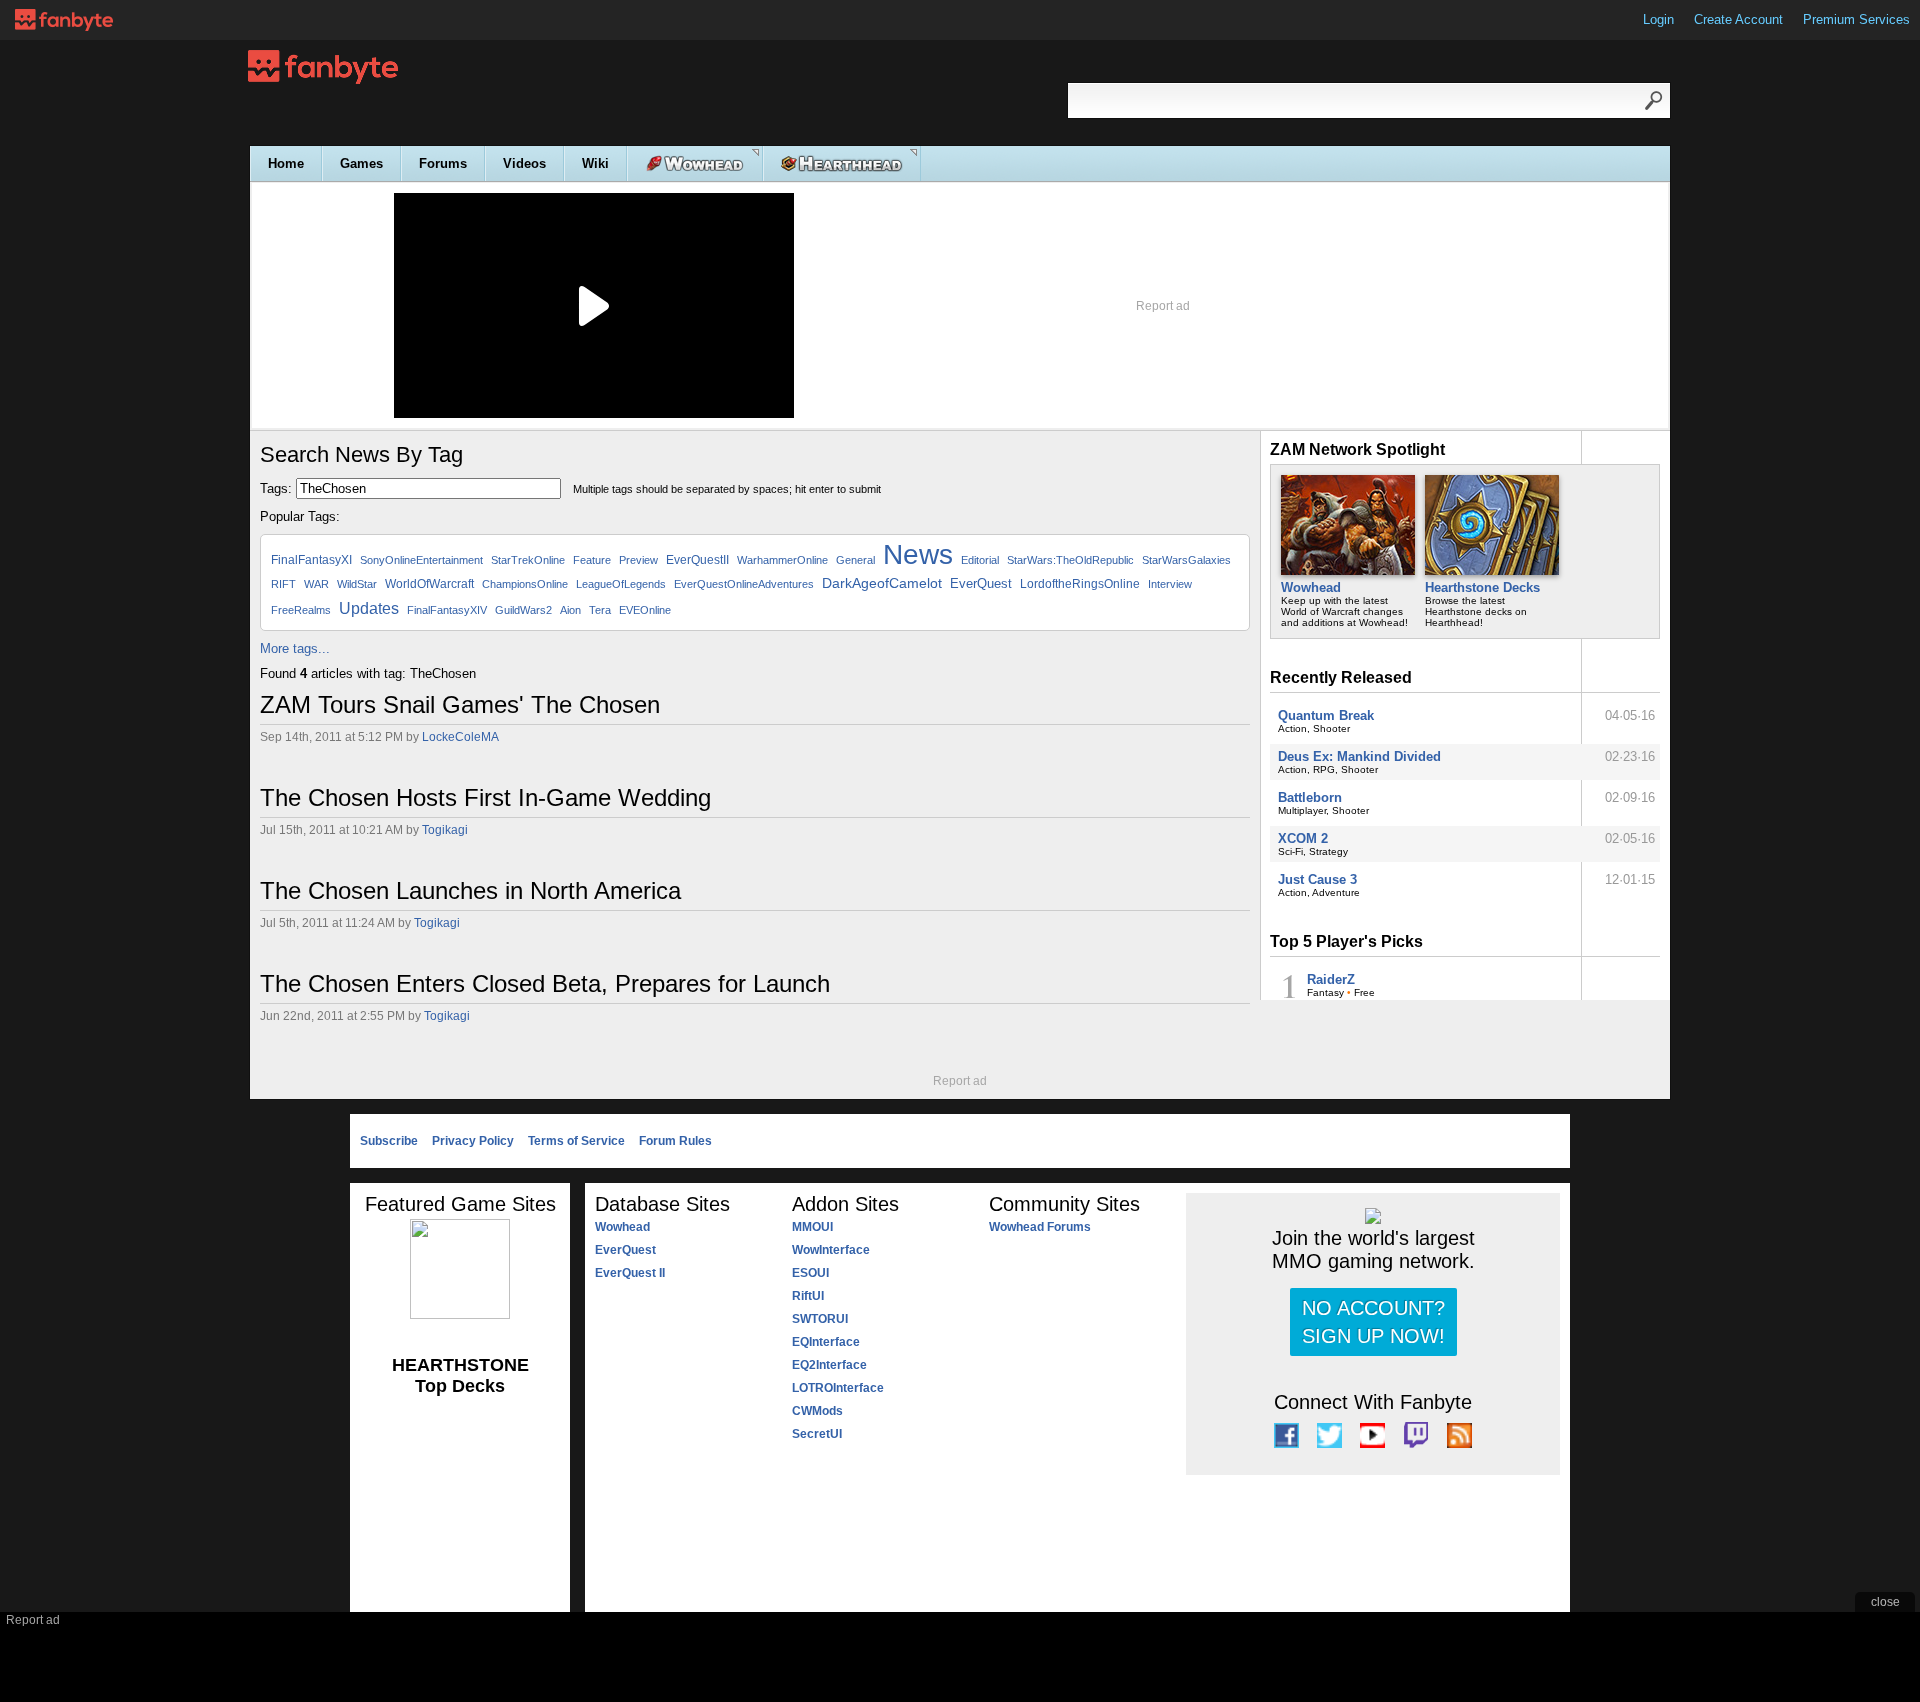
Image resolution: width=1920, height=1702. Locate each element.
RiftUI (808, 1296)
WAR (316, 584)
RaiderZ (1331, 979)
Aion (570, 610)
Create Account (1738, 19)
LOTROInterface (838, 1388)
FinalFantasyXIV (447, 610)
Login (1658, 19)
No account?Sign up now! (1373, 1322)
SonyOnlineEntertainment (421, 560)
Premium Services (1856, 19)
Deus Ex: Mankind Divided (1359, 756)
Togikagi (445, 830)
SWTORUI (820, 1319)
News (918, 554)
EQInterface (826, 1342)
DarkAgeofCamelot (882, 583)
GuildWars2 (523, 610)
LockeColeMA (460, 737)
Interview (1170, 584)
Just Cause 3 (1317, 879)
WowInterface (831, 1250)
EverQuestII (697, 560)
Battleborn (1310, 797)
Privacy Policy (473, 1141)
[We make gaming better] (64, 20)
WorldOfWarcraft (429, 584)
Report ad (1163, 306)
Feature (592, 560)
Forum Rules (675, 1141)
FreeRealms (301, 610)
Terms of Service (576, 1141)
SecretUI (817, 1434)
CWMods (817, 1411)
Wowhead (1311, 587)
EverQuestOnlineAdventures (744, 584)
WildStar (357, 584)
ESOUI (810, 1273)
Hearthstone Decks (1482, 587)
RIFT (283, 584)
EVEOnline (645, 610)
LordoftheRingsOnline (1080, 584)
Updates (369, 608)
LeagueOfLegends (621, 584)
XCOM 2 (1303, 838)
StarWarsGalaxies (1186, 560)
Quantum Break (1326, 715)
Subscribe (389, 1141)
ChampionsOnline (525, 584)
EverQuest (981, 583)
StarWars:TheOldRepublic (1070, 560)
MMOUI (812, 1227)
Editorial (980, 560)
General (855, 560)
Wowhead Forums (1040, 1227)
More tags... (295, 648)
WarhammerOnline (782, 560)
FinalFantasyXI (311, 560)
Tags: (276, 488)
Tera (600, 610)
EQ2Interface (829, 1365)
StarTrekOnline (528, 560)
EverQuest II (630, 1273)
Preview (638, 560)
